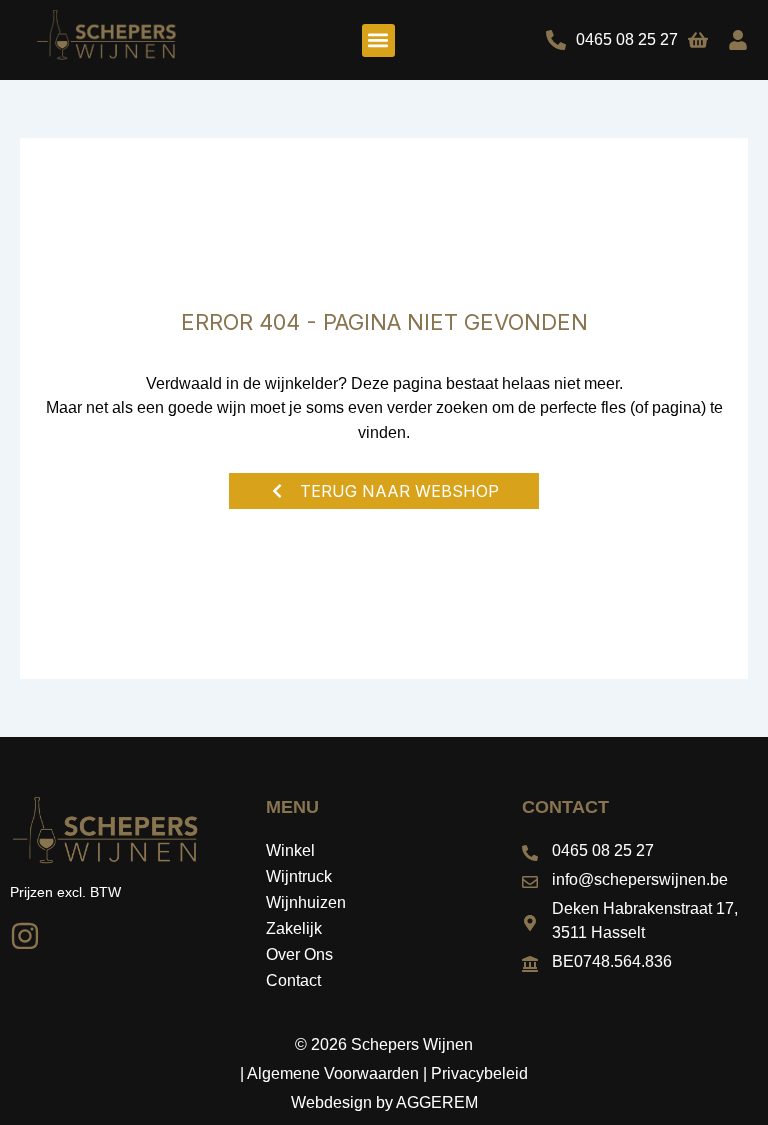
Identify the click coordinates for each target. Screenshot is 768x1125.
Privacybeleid (479, 1073)
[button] (378, 40)
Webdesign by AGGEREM (384, 1102)
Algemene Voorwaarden (333, 1073)
